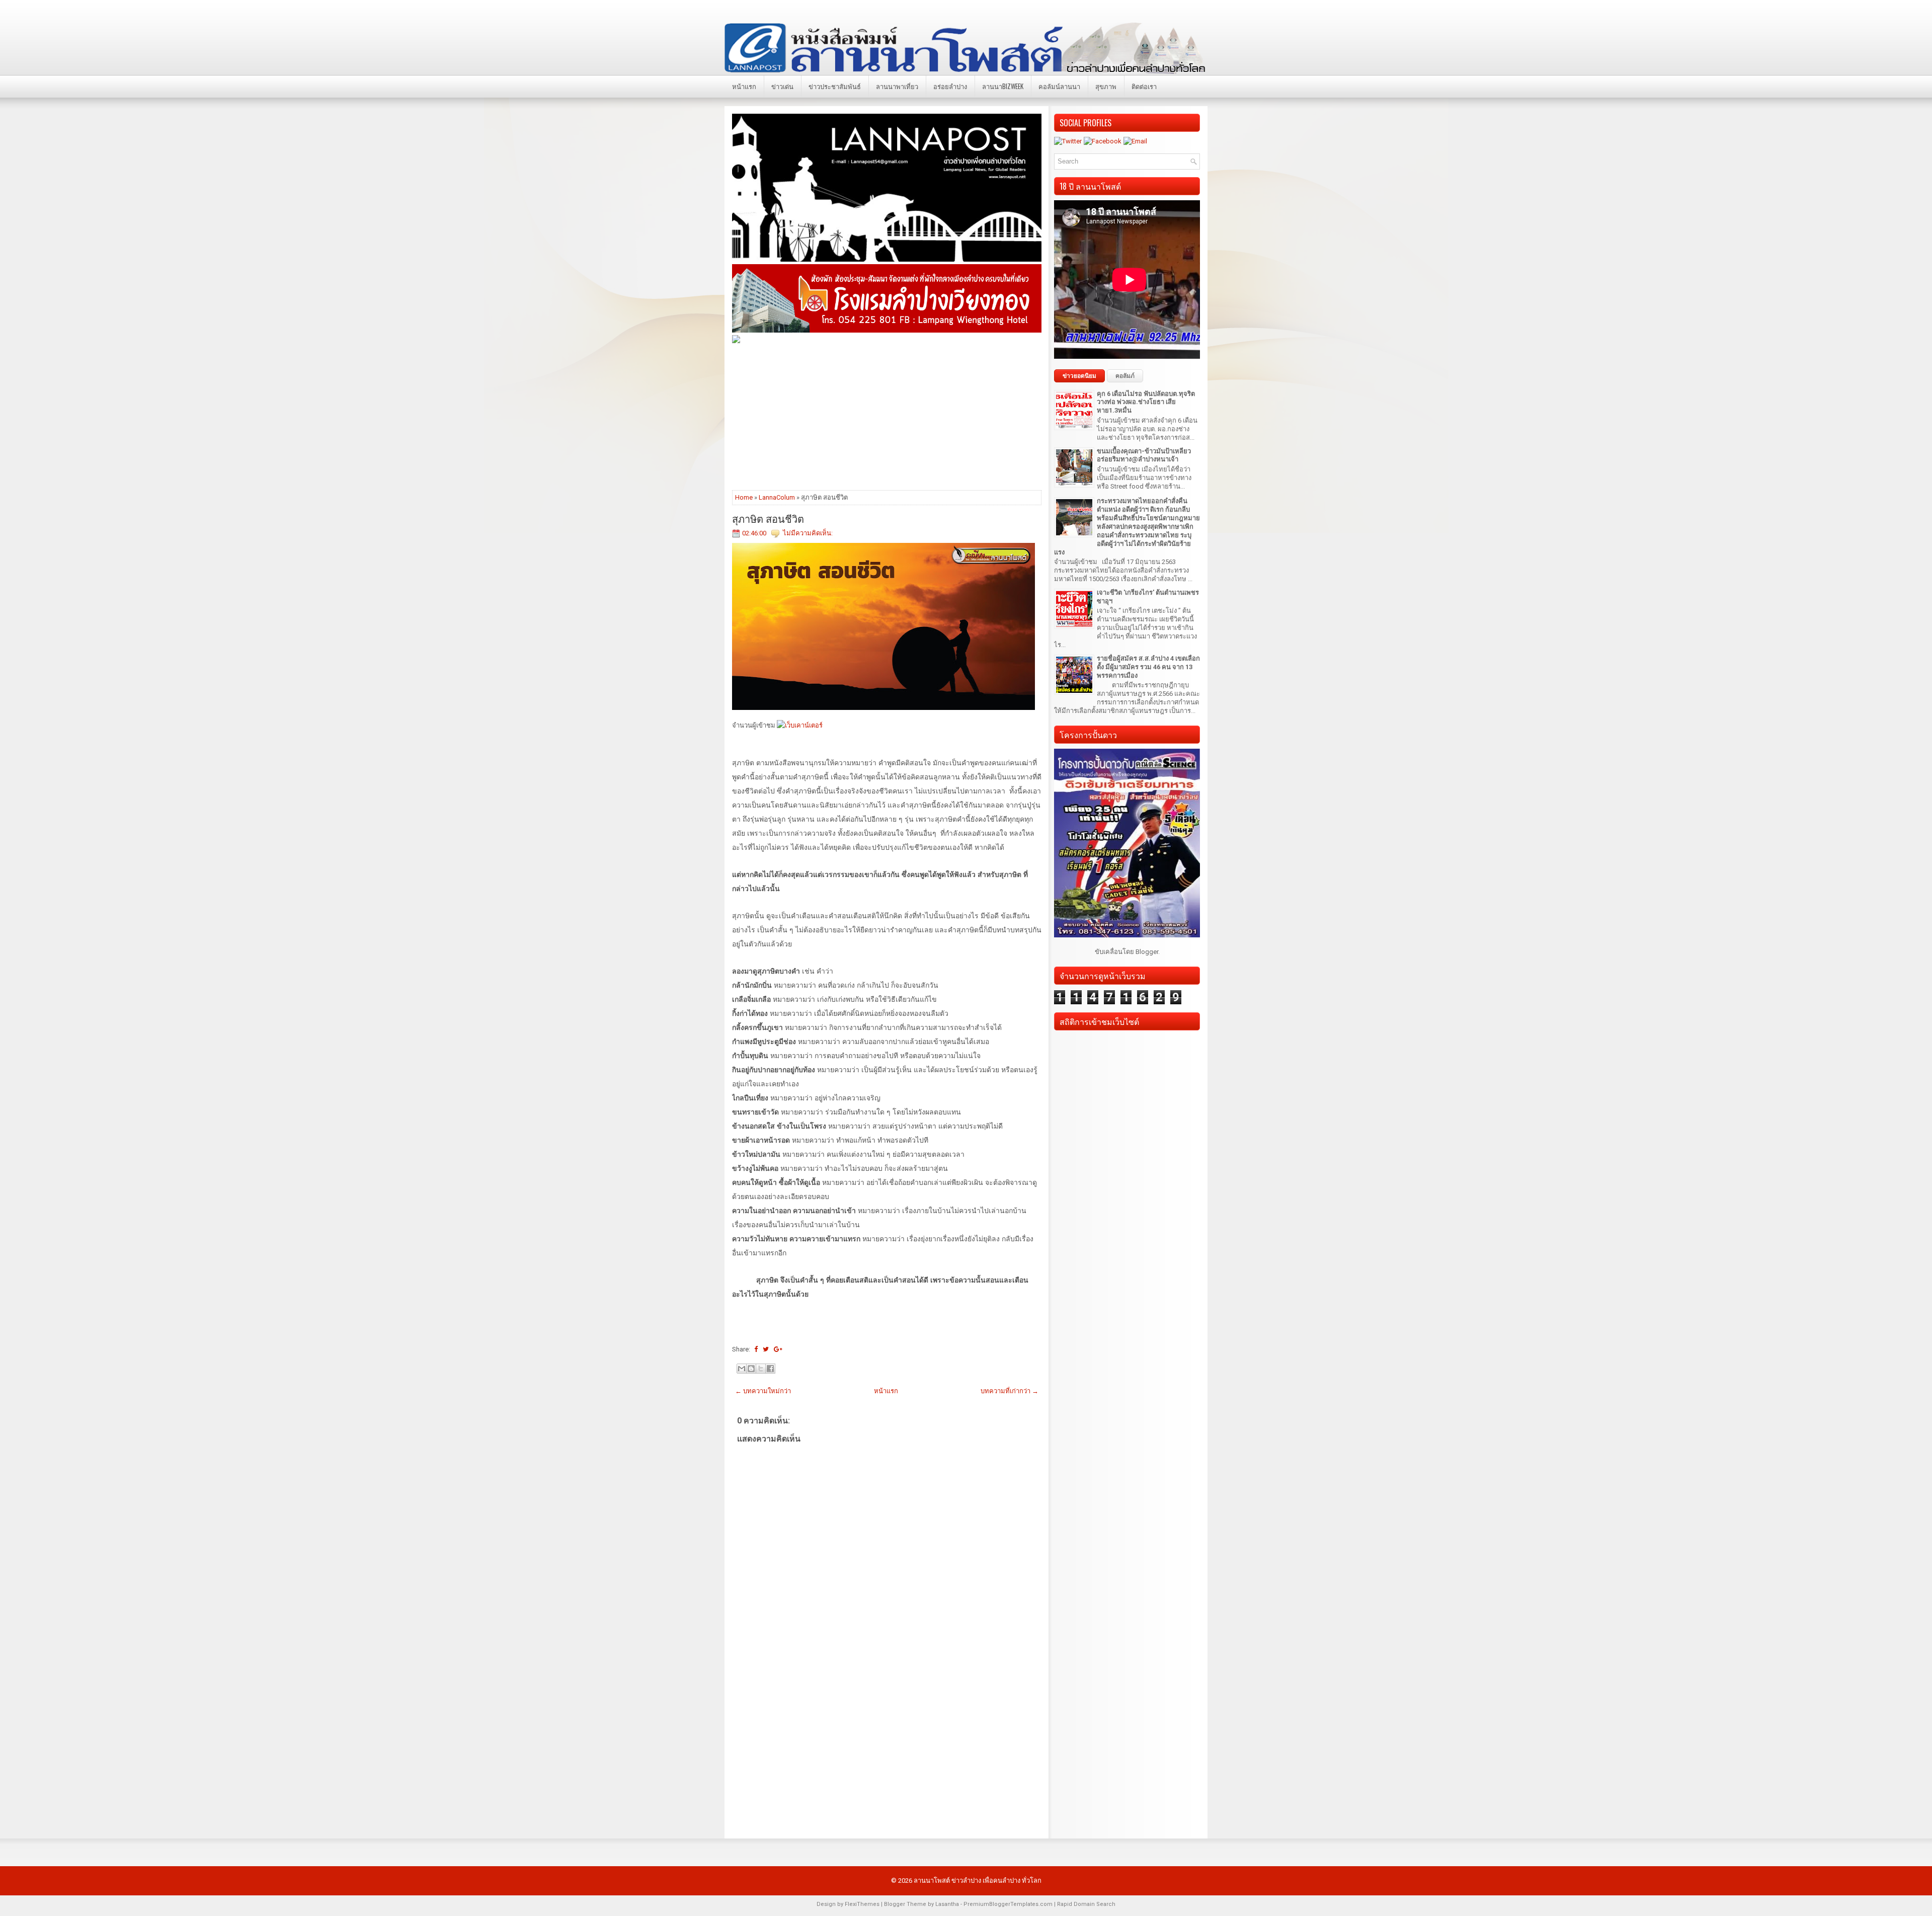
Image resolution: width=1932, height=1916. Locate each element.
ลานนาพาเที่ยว (897, 86)
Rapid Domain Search (1086, 1904)
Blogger (1147, 952)
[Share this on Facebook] (756, 1349)
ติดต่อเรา (1144, 86)
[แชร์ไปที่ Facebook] (770, 1369)
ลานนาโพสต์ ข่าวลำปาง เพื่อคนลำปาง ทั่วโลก (978, 1881)
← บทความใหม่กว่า (763, 1391)
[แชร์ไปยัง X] (761, 1369)
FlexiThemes (862, 1904)
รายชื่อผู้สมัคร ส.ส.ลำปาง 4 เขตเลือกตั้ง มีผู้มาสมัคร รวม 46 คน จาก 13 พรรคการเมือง (1148, 667)
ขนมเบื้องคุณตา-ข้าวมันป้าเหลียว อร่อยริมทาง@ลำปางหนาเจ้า (1144, 455)
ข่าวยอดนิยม (1079, 376)
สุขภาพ (1106, 86)
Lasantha (947, 1904)
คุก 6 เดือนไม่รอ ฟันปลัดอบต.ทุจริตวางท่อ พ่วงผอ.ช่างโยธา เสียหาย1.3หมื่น (1146, 402)
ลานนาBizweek (1003, 86)
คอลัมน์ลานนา (1059, 86)
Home (744, 497)
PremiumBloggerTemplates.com (1008, 1904)
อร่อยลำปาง (950, 86)
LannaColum (777, 497)
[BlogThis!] (751, 1369)
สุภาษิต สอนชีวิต (768, 518)
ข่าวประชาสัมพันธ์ (835, 86)
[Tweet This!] (766, 1349)
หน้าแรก (744, 86)
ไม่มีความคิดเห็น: (808, 533)
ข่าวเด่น (782, 86)
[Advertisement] (887, 416)
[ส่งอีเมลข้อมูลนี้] (742, 1369)
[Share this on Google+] (778, 1349)
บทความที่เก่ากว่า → (1010, 1391)
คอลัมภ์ (1125, 376)
